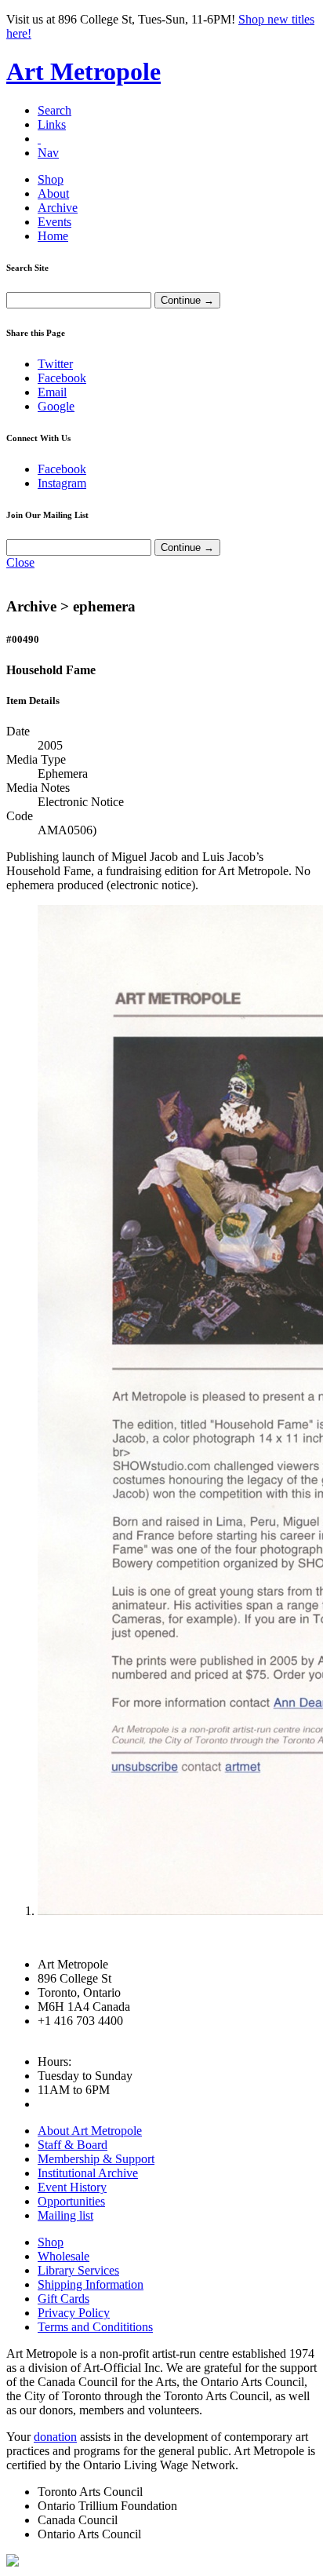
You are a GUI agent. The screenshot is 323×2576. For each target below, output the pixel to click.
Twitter (55, 364)
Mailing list (65, 2215)
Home (53, 236)
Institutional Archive (88, 2173)
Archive (58, 208)
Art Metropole (83, 71)
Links (52, 124)
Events (54, 222)
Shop (51, 179)
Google (56, 406)
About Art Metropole (90, 2131)
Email (52, 392)
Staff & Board (73, 2145)
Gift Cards (64, 2299)
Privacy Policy (74, 2313)
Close (20, 562)
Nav (48, 153)
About (53, 193)
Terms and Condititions (95, 2327)
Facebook (62, 378)
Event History (72, 2187)
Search (54, 110)
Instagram (62, 483)
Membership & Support (96, 2159)
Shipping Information (91, 2284)
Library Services (78, 2270)
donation (55, 2437)
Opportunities (71, 2201)
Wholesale (64, 2256)
